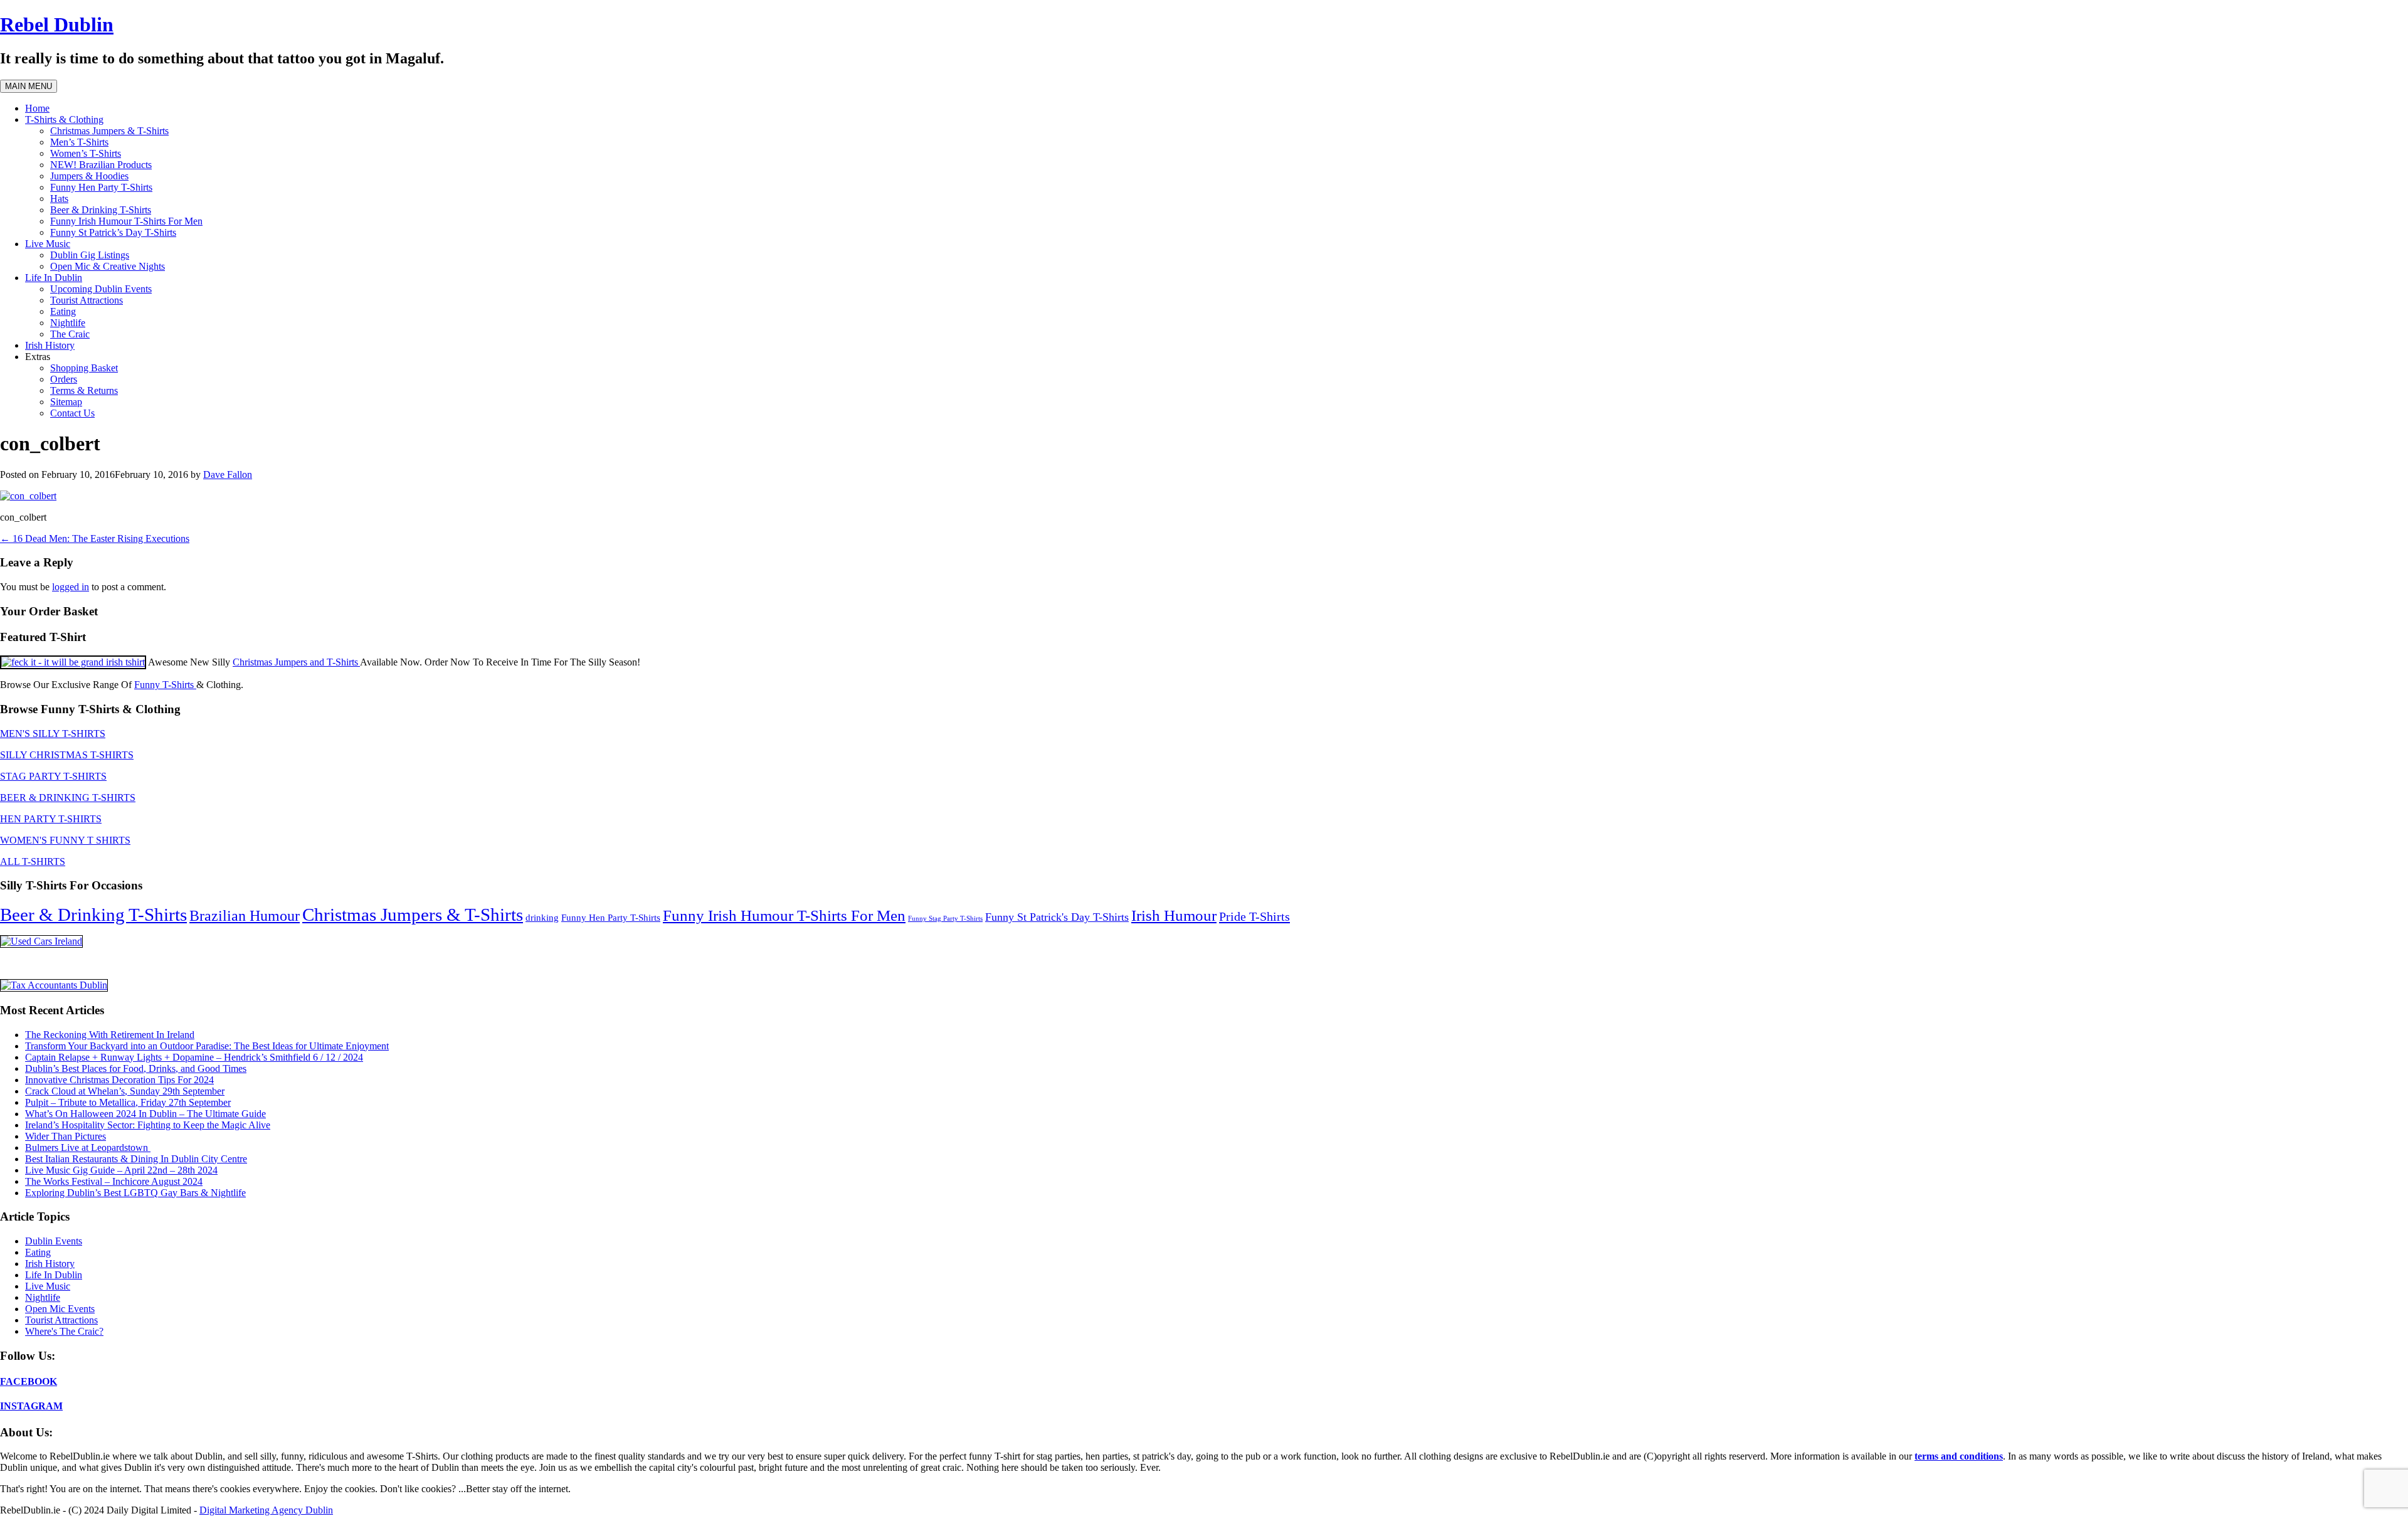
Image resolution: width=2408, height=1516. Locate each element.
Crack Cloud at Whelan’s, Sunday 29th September (125, 1091)
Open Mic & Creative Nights (108, 266)
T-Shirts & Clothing (64, 119)
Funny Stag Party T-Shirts (945, 919)
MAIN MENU (29, 86)
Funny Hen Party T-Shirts (101, 187)
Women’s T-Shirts (86, 153)
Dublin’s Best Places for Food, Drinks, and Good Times (136, 1068)
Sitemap (66, 402)
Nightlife (68, 323)
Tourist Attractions (87, 300)
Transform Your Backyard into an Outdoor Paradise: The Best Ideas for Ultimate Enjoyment (207, 1046)
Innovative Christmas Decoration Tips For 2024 (119, 1080)
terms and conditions (1959, 1456)
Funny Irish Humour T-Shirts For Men (126, 221)
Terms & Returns (84, 390)
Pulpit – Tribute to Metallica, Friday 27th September (128, 1102)
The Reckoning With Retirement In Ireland (110, 1035)
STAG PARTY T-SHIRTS (53, 776)
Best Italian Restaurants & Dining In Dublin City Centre (136, 1159)
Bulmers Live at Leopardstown (88, 1148)
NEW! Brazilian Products (101, 165)
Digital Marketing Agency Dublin (266, 1510)
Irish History (50, 345)
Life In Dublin (54, 278)
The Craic (70, 334)
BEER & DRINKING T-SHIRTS (68, 798)
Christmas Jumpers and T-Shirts (296, 662)
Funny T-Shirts (165, 685)
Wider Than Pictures (66, 1136)
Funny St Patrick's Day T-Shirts (1057, 917)
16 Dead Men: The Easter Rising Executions (95, 538)
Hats (59, 199)
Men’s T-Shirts (79, 142)
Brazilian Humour (245, 916)
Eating (63, 311)
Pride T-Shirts (1254, 916)
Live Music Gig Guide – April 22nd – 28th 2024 (121, 1170)
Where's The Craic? (64, 1331)
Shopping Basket (84, 368)
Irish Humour (1174, 915)
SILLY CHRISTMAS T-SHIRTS (67, 755)
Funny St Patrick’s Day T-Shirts (113, 232)
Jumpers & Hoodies (89, 176)
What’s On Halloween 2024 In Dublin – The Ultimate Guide (145, 1114)
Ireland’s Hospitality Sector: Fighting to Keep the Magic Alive (148, 1125)
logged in (71, 587)
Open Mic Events (60, 1309)
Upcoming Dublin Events (101, 289)
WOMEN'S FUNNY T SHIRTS (65, 840)
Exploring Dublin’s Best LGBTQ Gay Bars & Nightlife (135, 1193)
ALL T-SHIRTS (33, 861)
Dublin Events (54, 1241)
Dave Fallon (228, 474)
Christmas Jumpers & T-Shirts (109, 131)
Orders (64, 379)
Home (37, 108)
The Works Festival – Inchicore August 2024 (114, 1181)
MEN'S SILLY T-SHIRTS (53, 734)
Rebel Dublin (57, 24)
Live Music (48, 244)
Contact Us (72, 413)
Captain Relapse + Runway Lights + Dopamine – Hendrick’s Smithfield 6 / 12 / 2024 (194, 1057)
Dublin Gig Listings (90, 255)
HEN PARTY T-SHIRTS (51, 819)
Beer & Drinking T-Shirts (101, 210)
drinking (542, 918)
